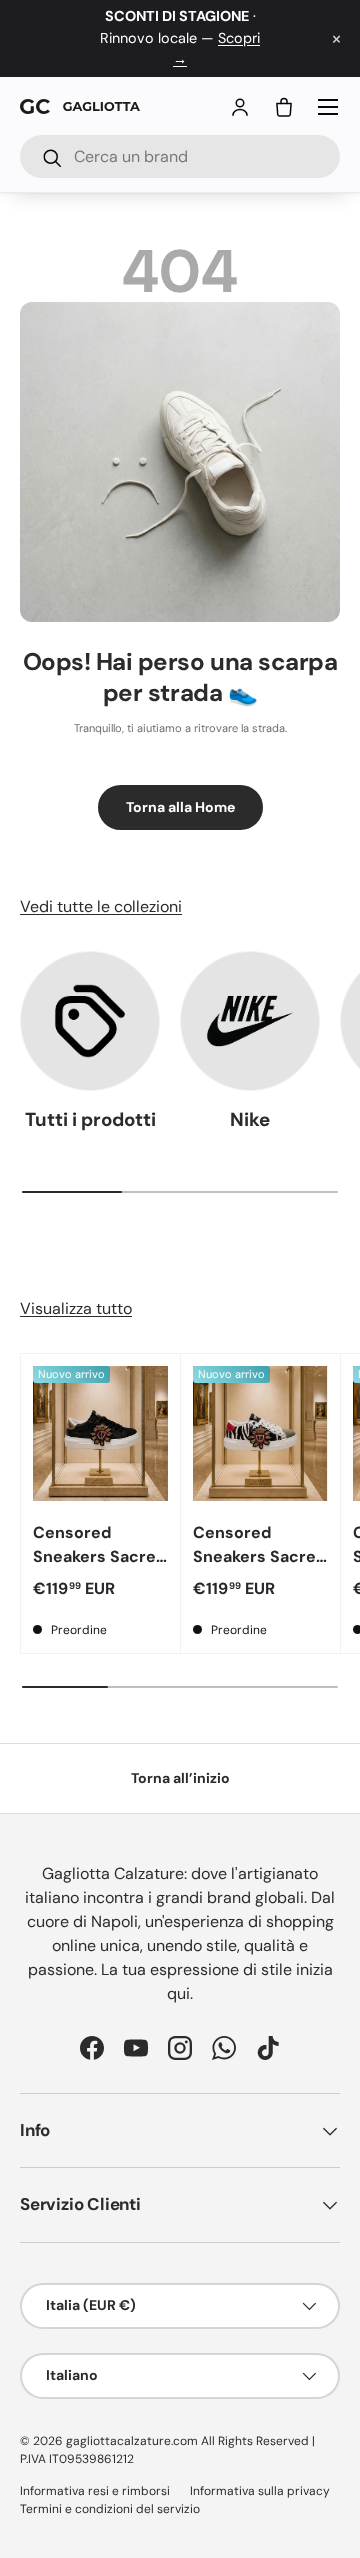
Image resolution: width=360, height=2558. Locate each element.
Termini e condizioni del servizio (110, 2509)
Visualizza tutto (76, 1308)
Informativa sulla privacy (260, 2491)
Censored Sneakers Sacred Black (99, 1556)
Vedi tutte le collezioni (101, 906)
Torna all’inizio (180, 1778)
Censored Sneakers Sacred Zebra (259, 1556)
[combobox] (180, 156)
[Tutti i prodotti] (90, 1021)
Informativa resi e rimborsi (95, 2491)
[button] (284, 107)
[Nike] (250, 1021)
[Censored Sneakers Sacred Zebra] (260, 1433)
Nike (250, 1119)
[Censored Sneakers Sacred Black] (100, 1433)
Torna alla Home (180, 807)
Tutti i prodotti (90, 1119)
